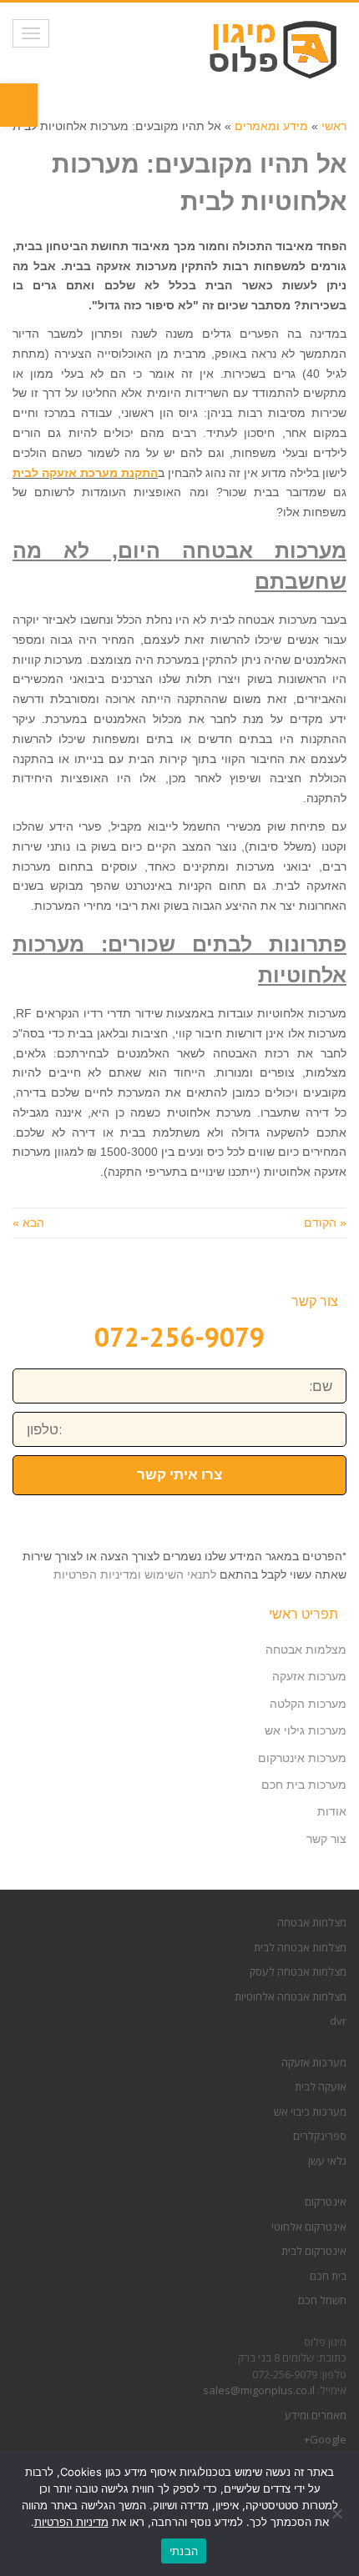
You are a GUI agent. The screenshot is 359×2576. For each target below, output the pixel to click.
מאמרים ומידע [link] (316, 2415)
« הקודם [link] (325, 1223)
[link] (19, 105)
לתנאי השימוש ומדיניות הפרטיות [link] (135, 1574)
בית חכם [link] (328, 2276)
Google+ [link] (325, 2439)
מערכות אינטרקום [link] (302, 1758)
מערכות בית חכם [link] (304, 1785)
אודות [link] (332, 1811)
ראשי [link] (334, 126)
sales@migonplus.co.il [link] (259, 2390)
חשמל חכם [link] (322, 2300)
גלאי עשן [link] (327, 2161)
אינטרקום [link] (326, 2202)
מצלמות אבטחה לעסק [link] (298, 1971)
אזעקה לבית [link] (321, 2086)
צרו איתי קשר (179, 1474)
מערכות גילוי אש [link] (306, 1730)
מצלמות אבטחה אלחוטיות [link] (291, 1996)
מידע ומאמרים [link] (271, 126)
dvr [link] (338, 2021)
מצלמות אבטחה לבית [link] (300, 1947)
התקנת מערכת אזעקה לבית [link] (85, 473)
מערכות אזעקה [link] (309, 1676)
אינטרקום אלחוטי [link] (309, 2227)
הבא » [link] (28, 1223)
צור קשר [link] (326, 1839)
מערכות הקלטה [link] (308, 1704)
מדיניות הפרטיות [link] (71, 2522)
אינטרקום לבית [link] (314, 2251)
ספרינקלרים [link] (320, 2136)
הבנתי (184, 2551)
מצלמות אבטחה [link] (306, 1650)
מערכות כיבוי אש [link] (310, 2112)
